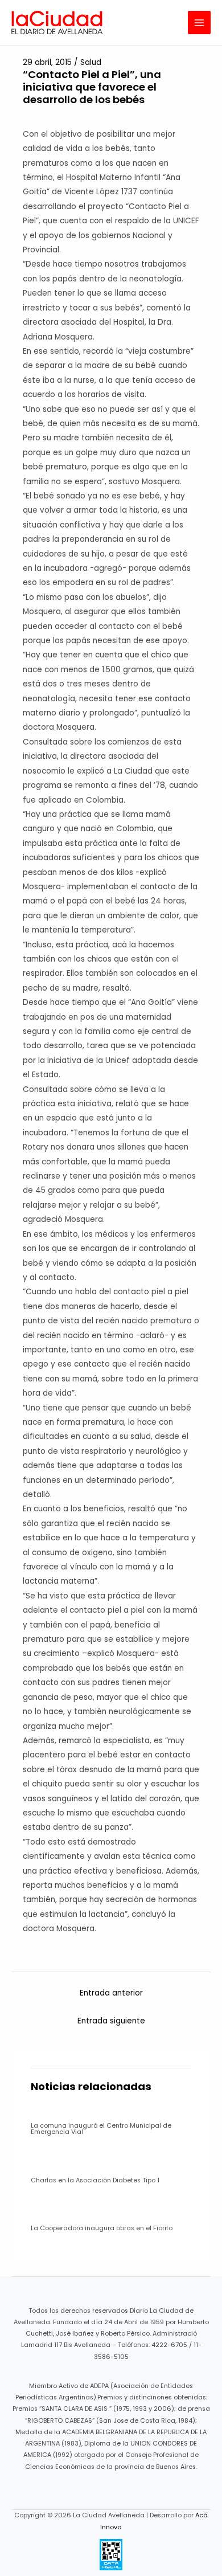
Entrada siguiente (111, 2021)
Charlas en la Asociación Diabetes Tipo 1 (95, 2180)
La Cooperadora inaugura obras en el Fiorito (102, 2228)
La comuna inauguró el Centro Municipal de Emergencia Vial (101, 2129)
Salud (91, 62)
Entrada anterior (111, 1993)
